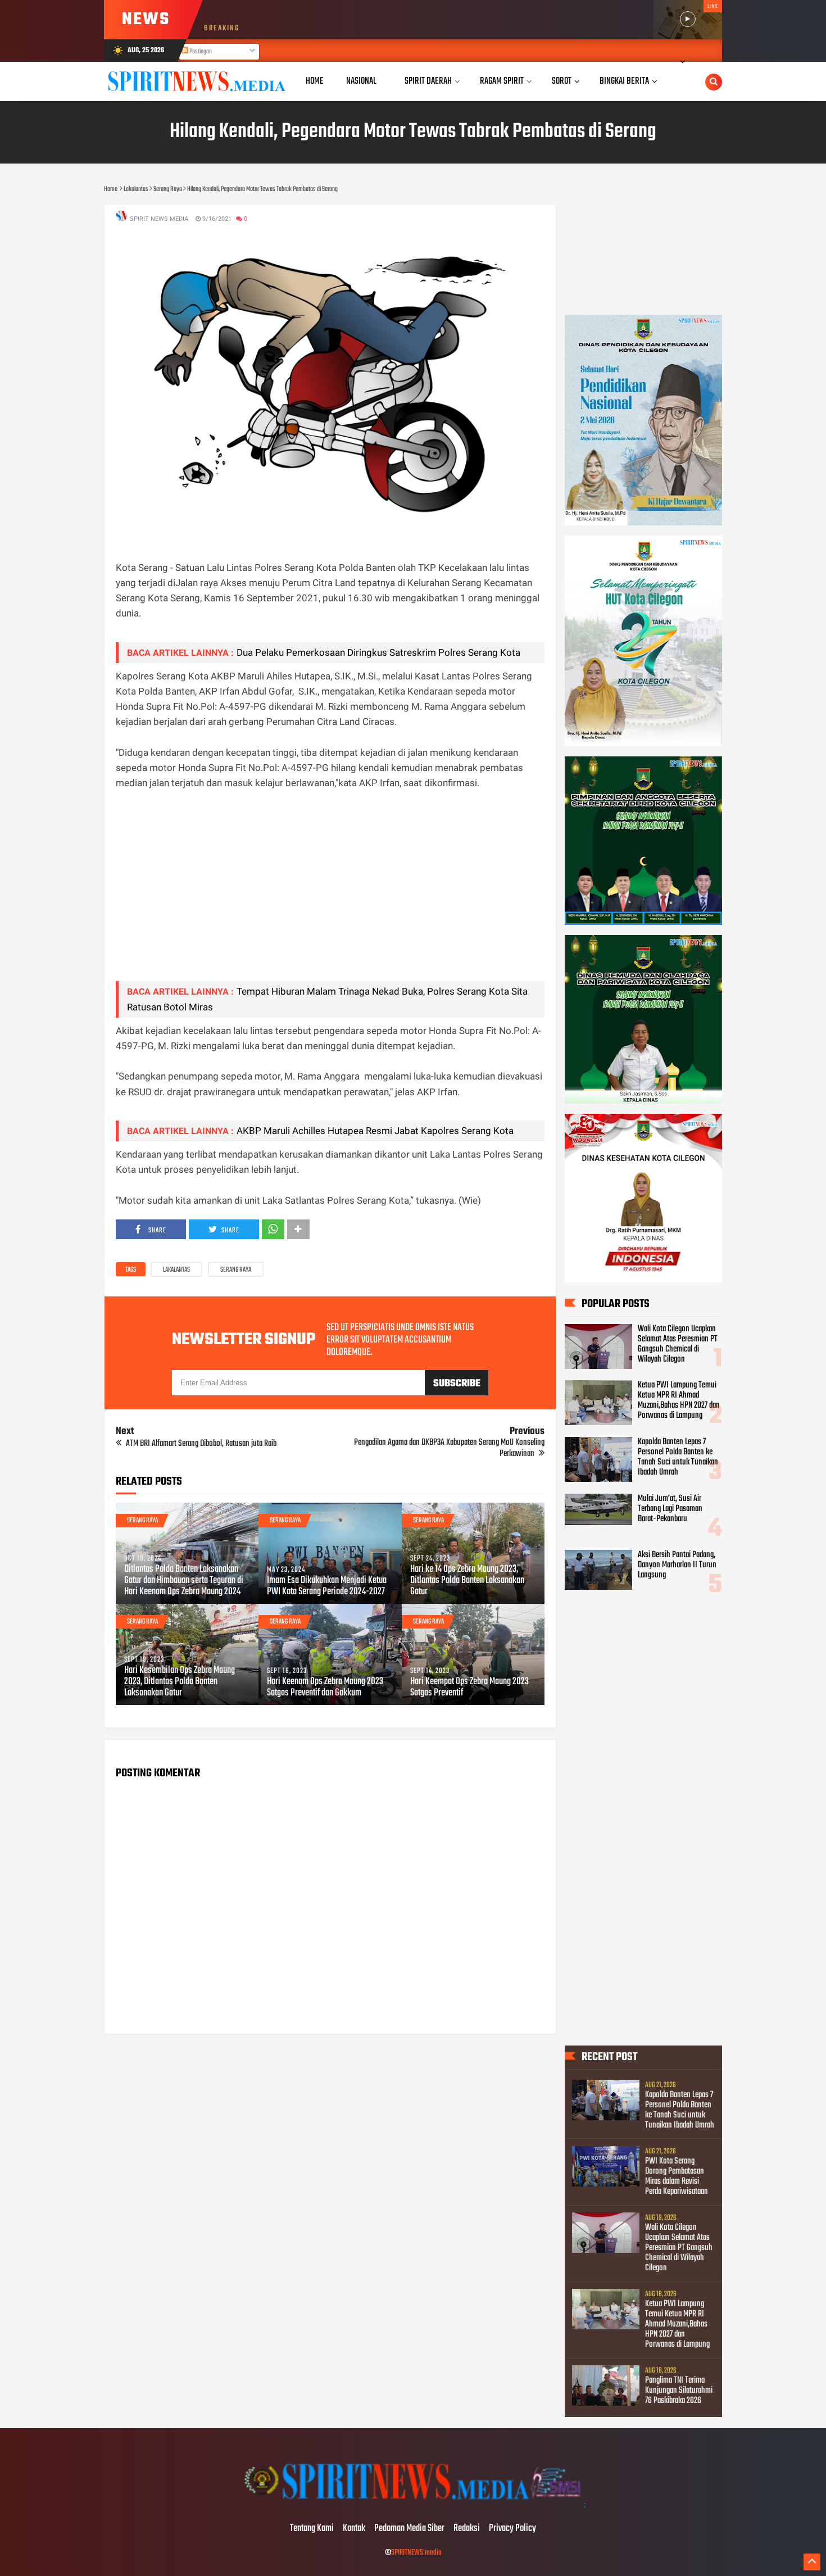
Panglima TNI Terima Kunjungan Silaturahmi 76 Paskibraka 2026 (679, 2391)
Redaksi (467, 2529)
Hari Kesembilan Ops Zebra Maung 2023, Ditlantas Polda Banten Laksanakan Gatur (180, 1682)
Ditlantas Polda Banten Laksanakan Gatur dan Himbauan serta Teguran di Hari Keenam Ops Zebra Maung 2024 (184, 1581)
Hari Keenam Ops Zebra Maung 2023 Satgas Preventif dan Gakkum (325, 1688)
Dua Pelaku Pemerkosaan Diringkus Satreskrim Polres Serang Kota (378, 652)
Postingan (200, 52)
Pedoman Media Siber (409, 2529)
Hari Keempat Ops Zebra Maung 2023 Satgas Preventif (469, 1688)
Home (315, 81)
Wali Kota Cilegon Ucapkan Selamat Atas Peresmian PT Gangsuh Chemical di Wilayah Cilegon (678, 1344)
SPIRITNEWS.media (416, 2553)
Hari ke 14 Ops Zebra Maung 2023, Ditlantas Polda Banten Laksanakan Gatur (467, 1581)
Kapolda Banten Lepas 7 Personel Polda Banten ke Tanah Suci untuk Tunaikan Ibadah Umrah (678, 1457)
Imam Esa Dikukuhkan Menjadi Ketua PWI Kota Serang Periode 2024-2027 (327, 1586)
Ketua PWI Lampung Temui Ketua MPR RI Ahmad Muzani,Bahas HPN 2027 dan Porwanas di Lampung (679, 1400)
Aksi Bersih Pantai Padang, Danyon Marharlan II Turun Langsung (677, 1565)
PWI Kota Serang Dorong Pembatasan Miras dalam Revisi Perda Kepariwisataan (677, 2176)
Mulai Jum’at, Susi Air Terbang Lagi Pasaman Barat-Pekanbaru (670, 1509)
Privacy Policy (512, 2529)
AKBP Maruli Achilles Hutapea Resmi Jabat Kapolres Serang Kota (375, 1131)
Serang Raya (236, 1270)
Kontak (354, 2529)
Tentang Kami (312, 2529)
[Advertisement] (330, 894)
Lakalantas (176, 1270)
